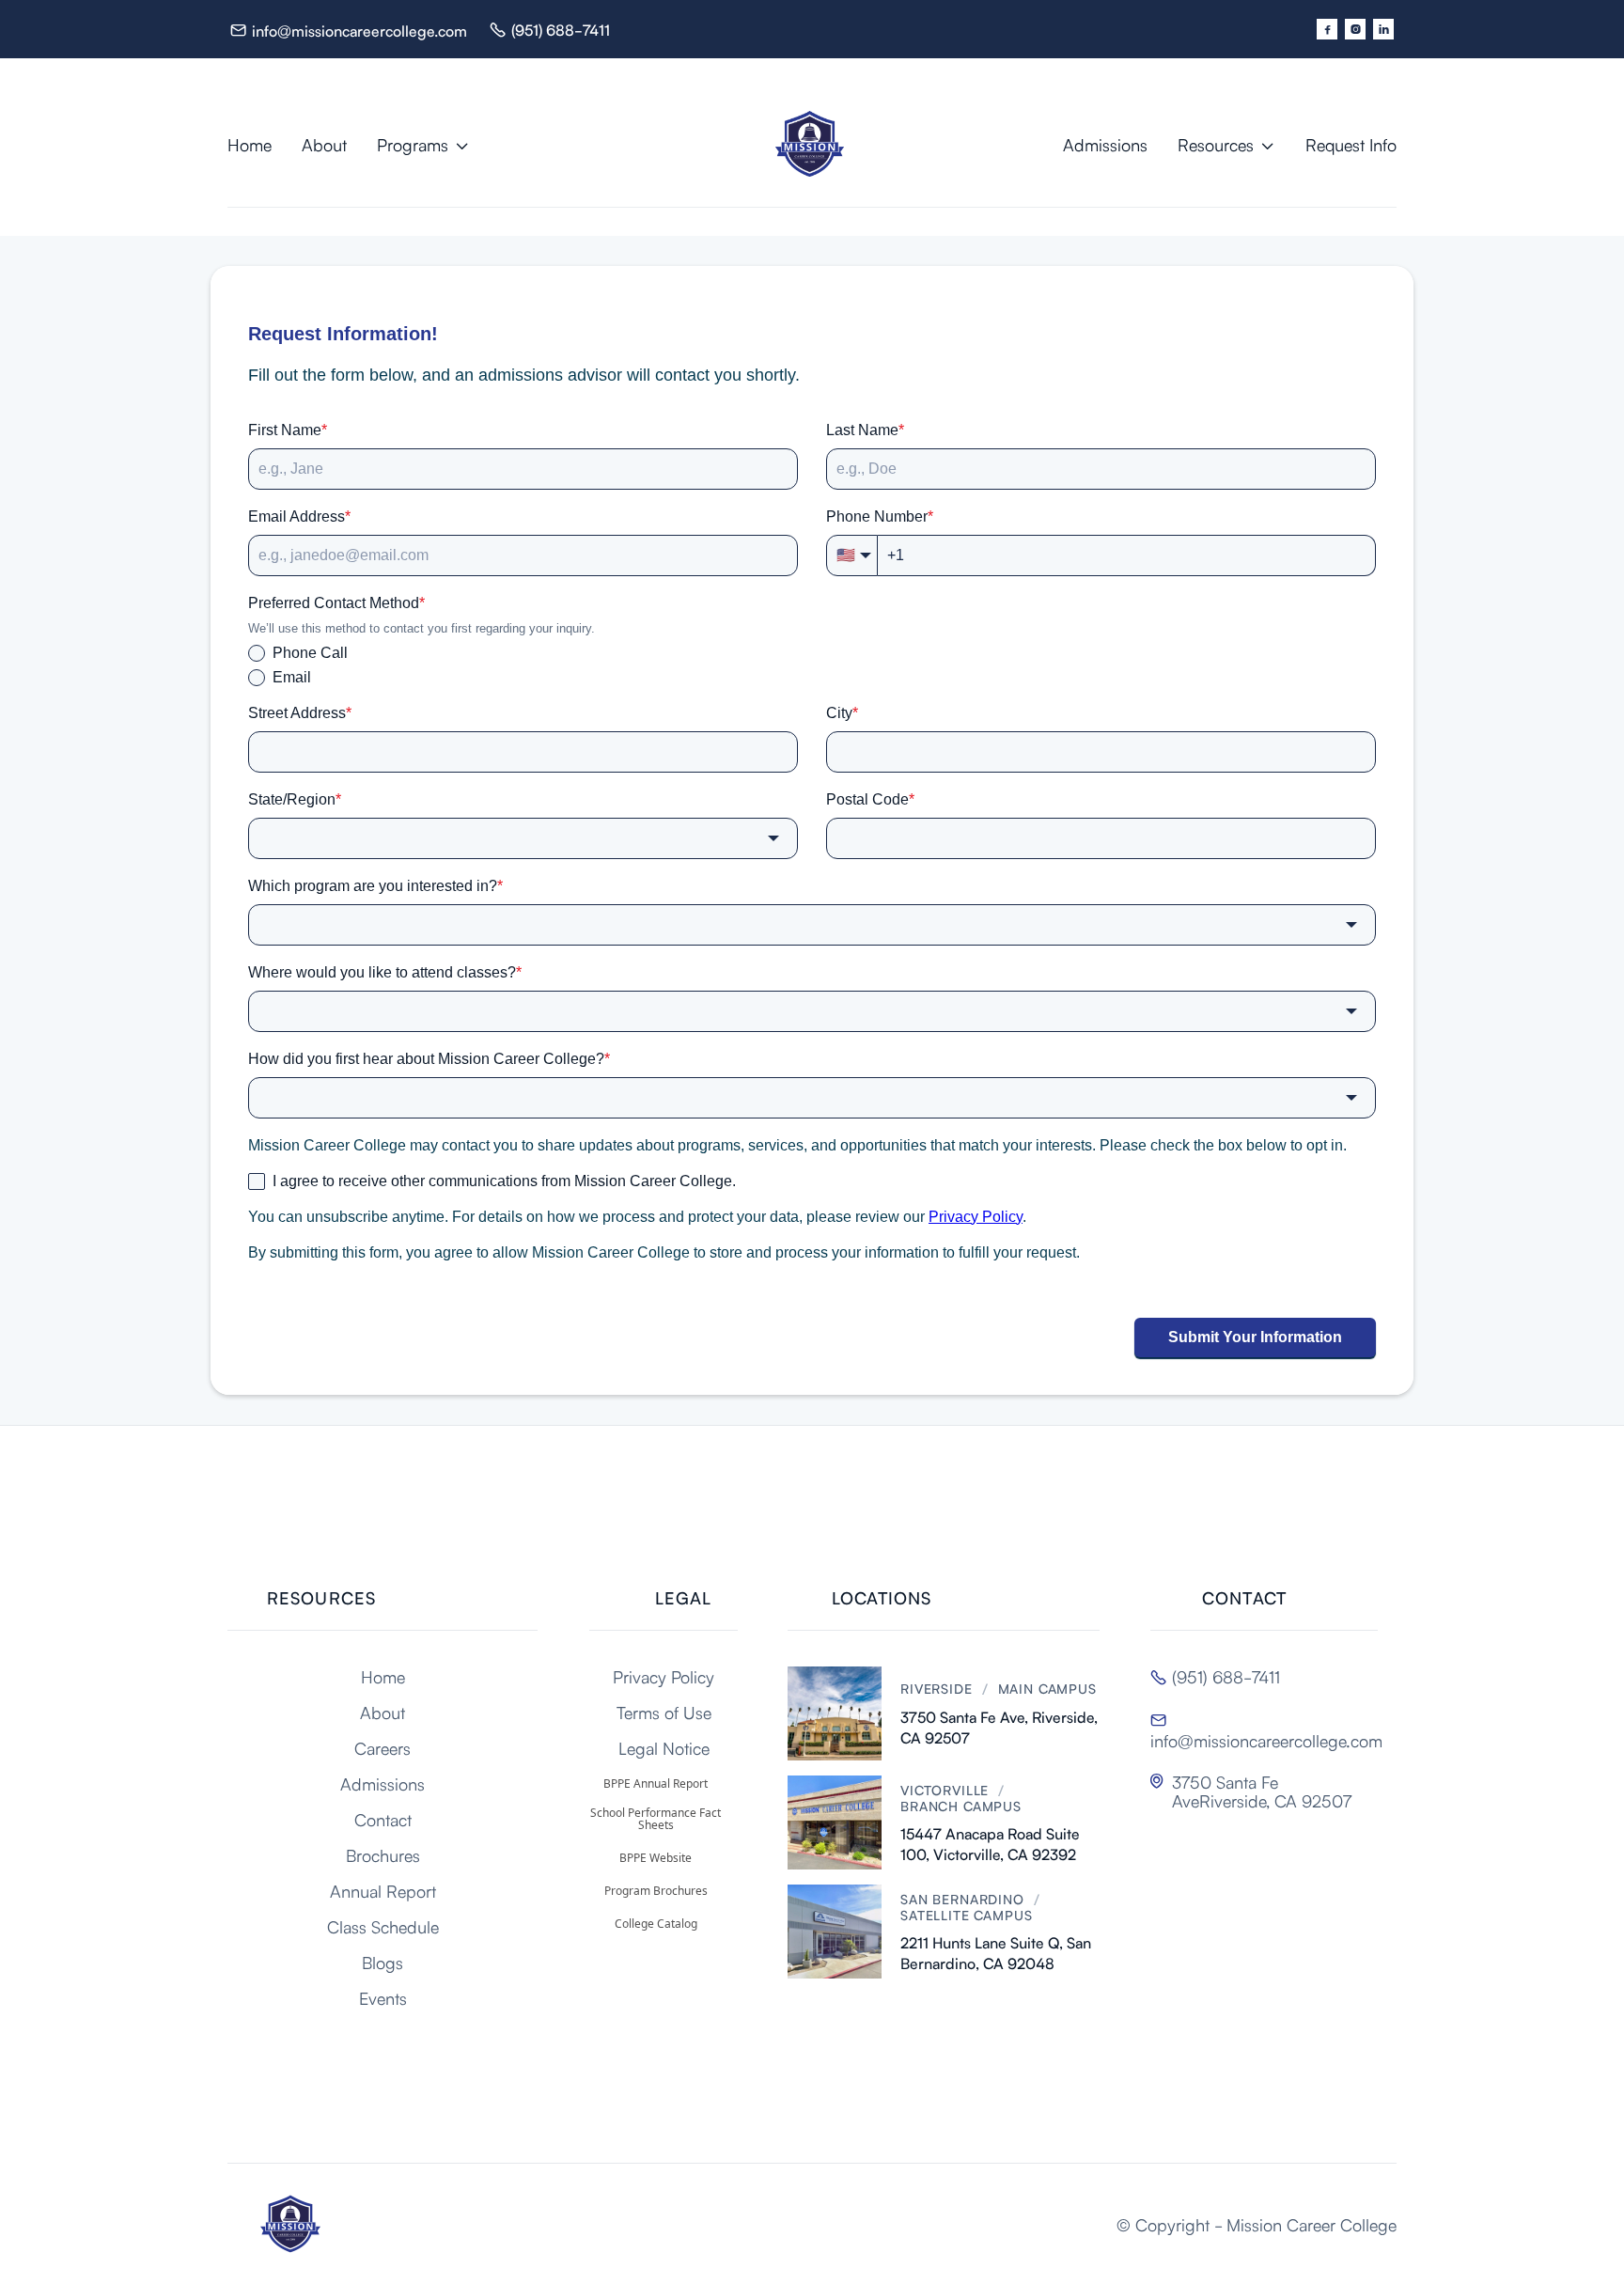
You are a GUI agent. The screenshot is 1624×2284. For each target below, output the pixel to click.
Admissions (1105, 144)
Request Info (1351, 144)
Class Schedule (383, 1926)
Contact (383, 1819)
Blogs (383, 1962)
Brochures (383, 1854)
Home (250, 144)
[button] (423, 144)
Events (383, 1997)
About (324, 144)
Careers (383, 1747)
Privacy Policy (664, 1676)
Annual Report (383, 1890)
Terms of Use (664, 1712)
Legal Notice (664, 1747)
